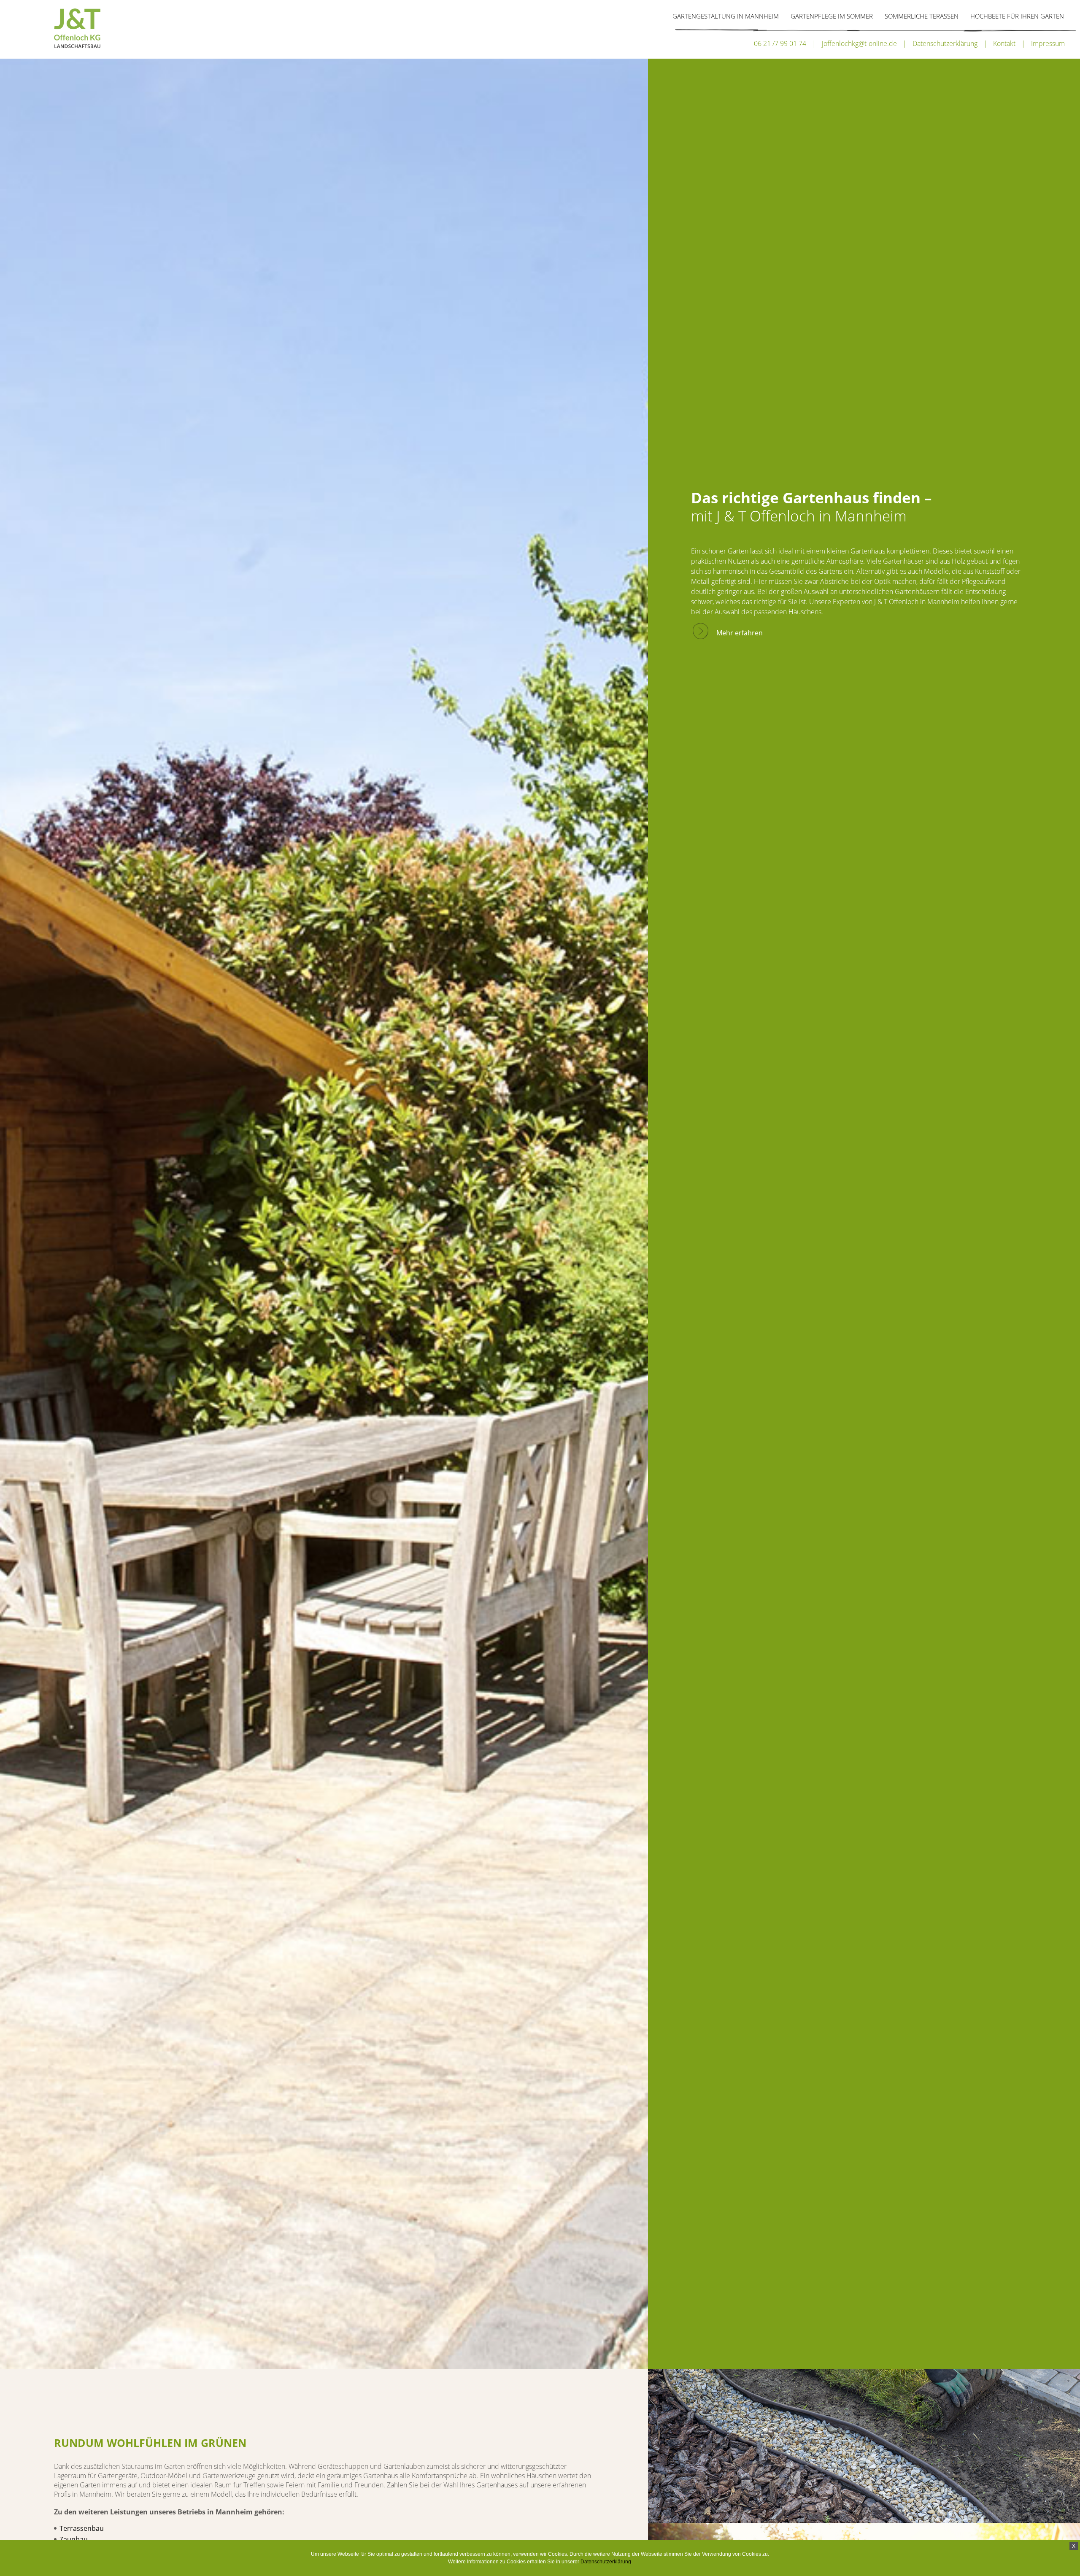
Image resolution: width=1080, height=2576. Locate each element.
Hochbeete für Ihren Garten (1017, 16)
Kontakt (1004, 43)
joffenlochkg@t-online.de (859, 43)
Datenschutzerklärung (945, 43)
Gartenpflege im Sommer (832, 16)
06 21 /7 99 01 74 (780, 43)
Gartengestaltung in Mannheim (726, 16)
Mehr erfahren (740, 633)
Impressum (1048, 43)
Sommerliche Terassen (922, 16)
